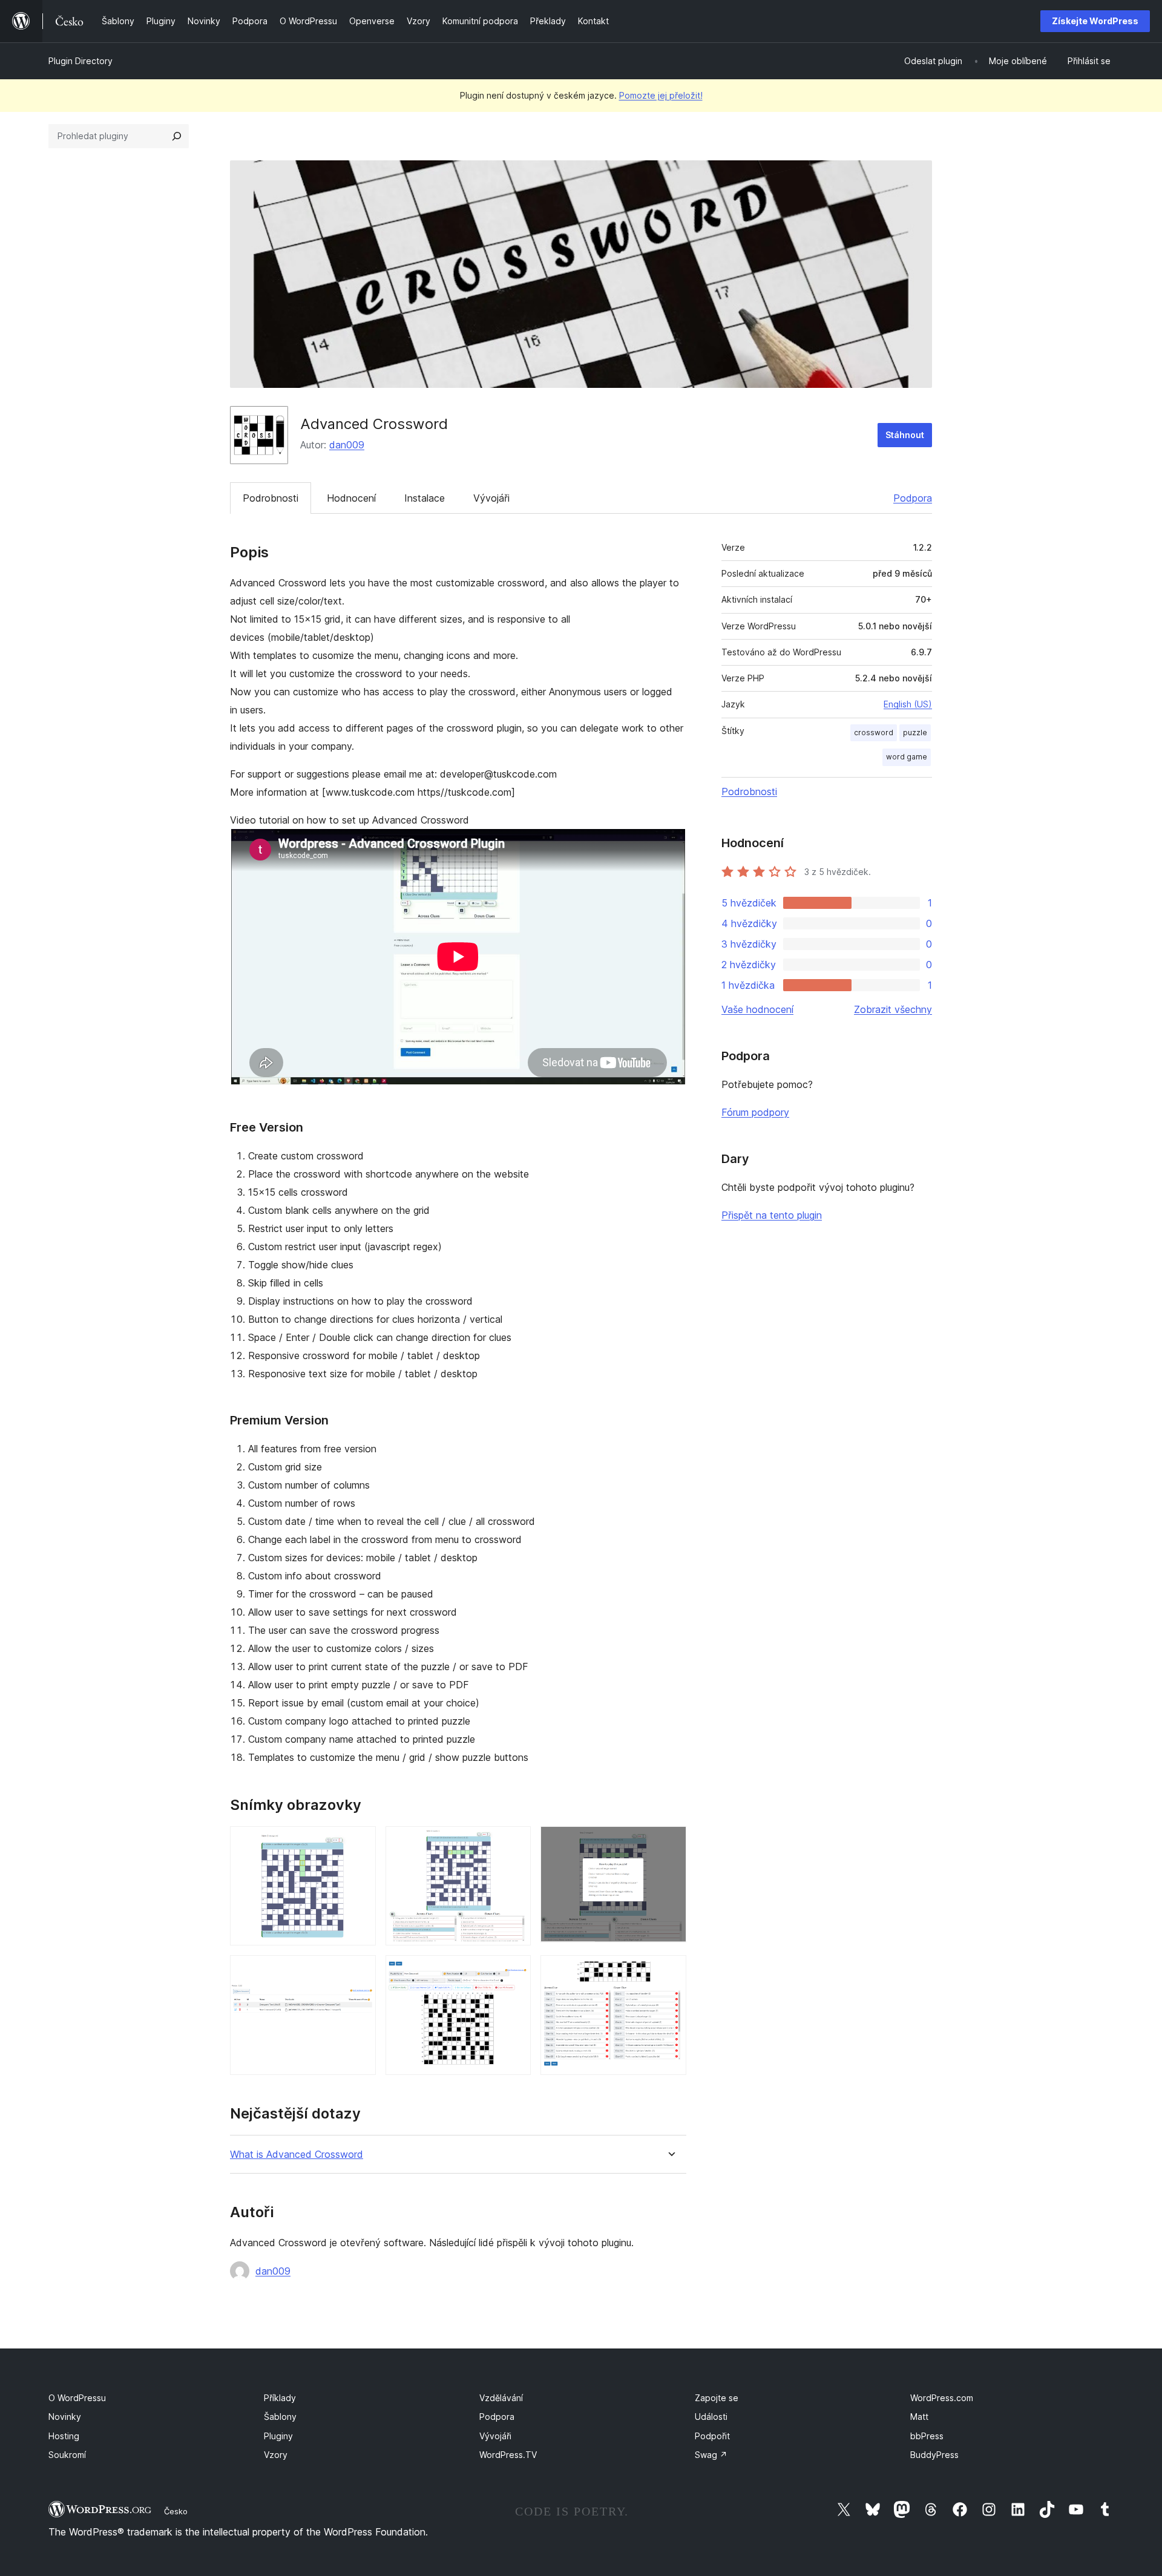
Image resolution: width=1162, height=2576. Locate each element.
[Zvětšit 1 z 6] (359, 1843)
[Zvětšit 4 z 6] (359, 1971)
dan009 (347, 445)
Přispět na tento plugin (772, 1215)
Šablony (280, 2417)
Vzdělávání (501, 2398)
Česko (176, 2511)
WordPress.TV (508, 2455)
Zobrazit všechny (893, 1009)
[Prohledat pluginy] (177, 136)
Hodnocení (351, 498)
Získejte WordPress (1095, 21)
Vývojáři (491, 498)
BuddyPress (934, 2455)
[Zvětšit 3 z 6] (670, 1843)
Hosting (64, 2436)
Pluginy (278, 2436)
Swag (711, 2455)
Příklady (280, 2398)
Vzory (276, 2455)
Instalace (425, 498)
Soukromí (67, 2455)
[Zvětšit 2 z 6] (514, 1843)
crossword (874, 732)
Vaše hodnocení (757, 1009)
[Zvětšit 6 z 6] (670, 1971)
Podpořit (712, 2436)
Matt (919, 2417)
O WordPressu (77, 2398)
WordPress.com (942, 2398)
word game (907, 757)
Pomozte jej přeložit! (661, 95)
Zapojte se (717, 2398)
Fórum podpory (755, 1112)
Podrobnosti (271, 498)
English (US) (908, 704)
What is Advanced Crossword (297, 2155)
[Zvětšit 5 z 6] (514, 1971)
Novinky (65, 2417)
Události (711, 2417)
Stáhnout (905, 435)
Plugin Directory (80, 61)
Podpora (913, 498)
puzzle (915, 732)
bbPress (927, 2436)
